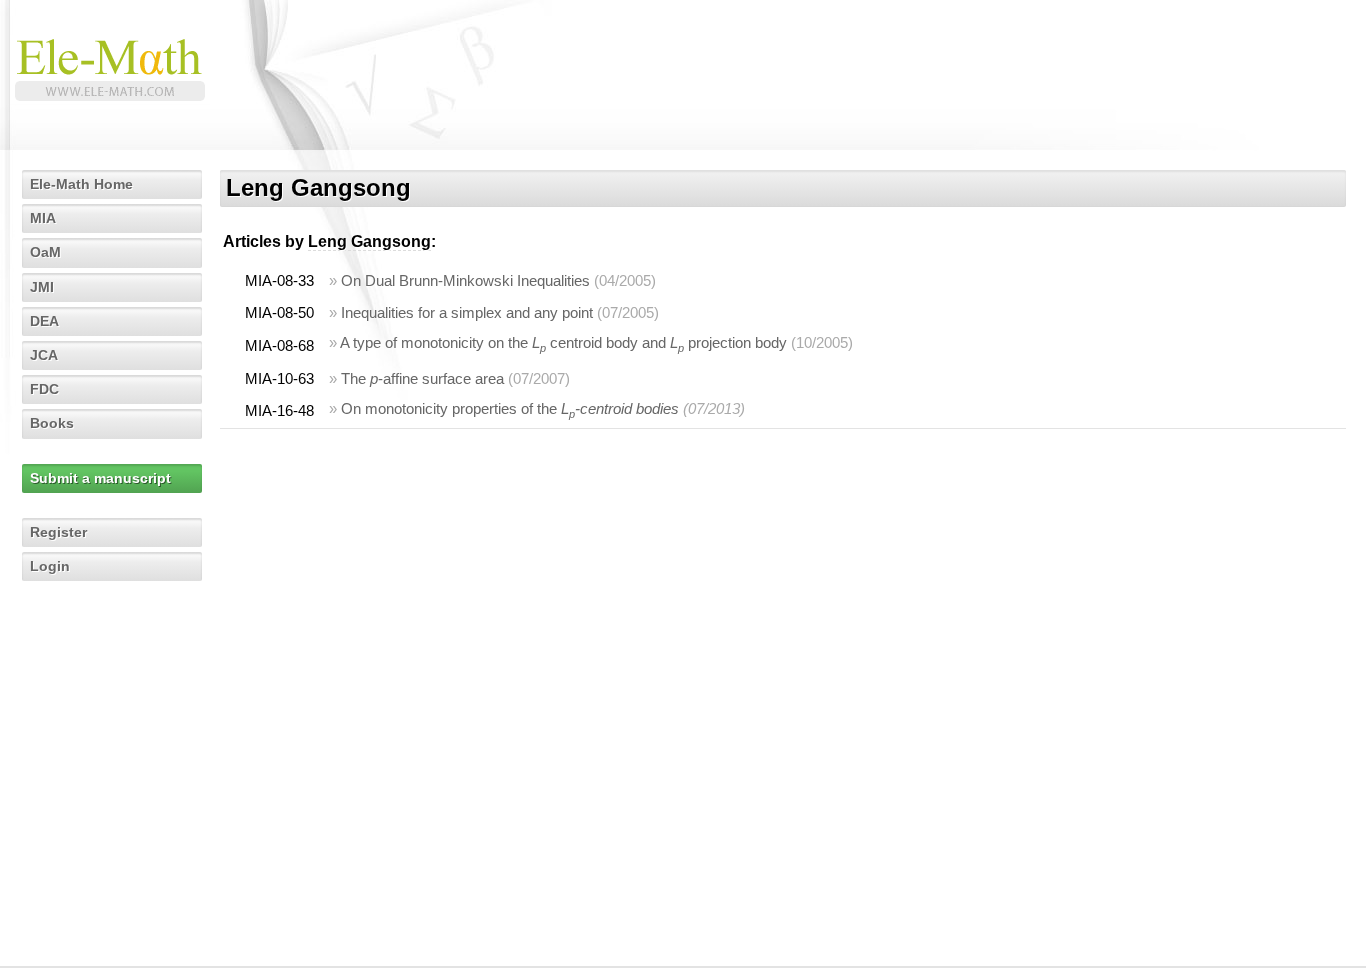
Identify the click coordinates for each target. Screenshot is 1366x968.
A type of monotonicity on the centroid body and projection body (563, 342)
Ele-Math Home (81, 184)
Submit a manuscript (100, 478)
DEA (44, 321)
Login (50, 566)
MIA (43, 218)
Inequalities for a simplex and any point (467, 312)
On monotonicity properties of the (510, 408)
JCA (44, 355)
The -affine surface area (422, 378)
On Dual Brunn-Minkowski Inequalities (465, 280)
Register (58, 532)
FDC (44, 389)
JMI (42, 287)
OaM (45, 252)
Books (52, 423)
